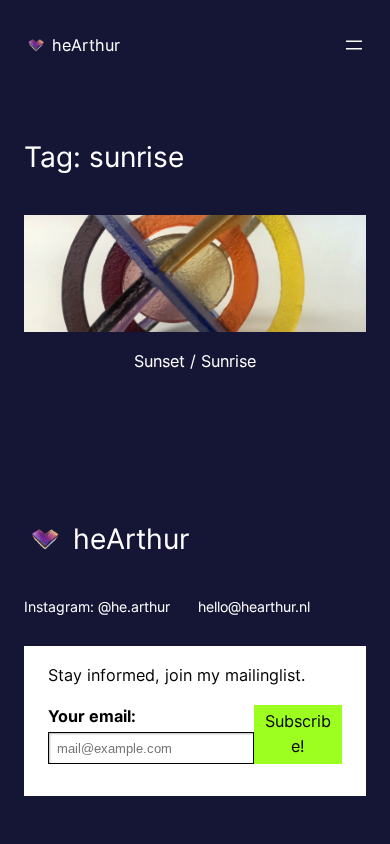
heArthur (86, 45)
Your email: (92, 716)
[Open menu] (354, 45)
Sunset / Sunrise (195, 361)
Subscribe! (298, 734)
